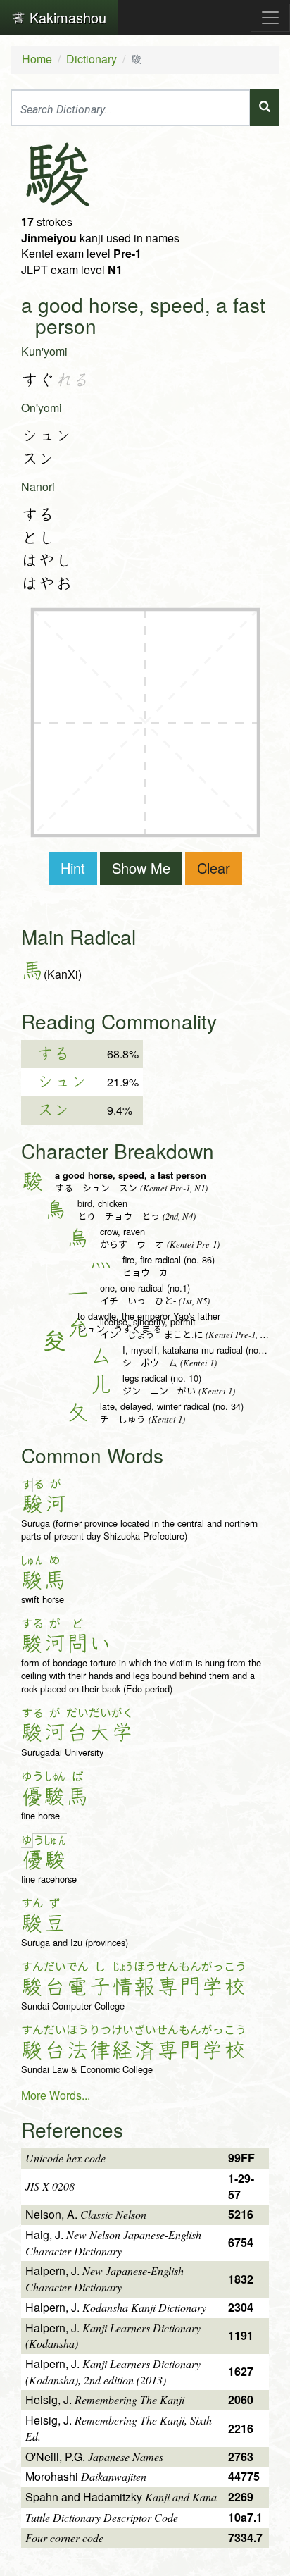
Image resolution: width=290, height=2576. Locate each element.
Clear (214, 868)
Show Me (141, 868)
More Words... (56, 2095)
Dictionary (92, 59)
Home (37, 59)
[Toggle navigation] (270, 18)
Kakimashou (66, 17)
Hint (73, 868)
